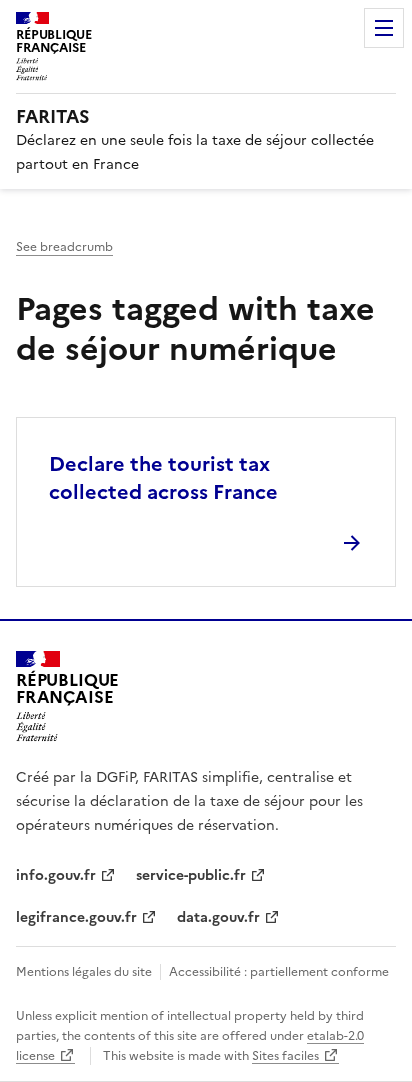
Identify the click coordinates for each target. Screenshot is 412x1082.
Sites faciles (285, 1056)
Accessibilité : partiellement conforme (279, 972)
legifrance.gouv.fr (76, 917)
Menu (384, 28)
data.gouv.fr (218, 917)
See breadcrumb (64, 247)
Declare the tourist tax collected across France (163, 478)
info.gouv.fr (56, 875)
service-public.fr (191, 875)
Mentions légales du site (84, 972)
